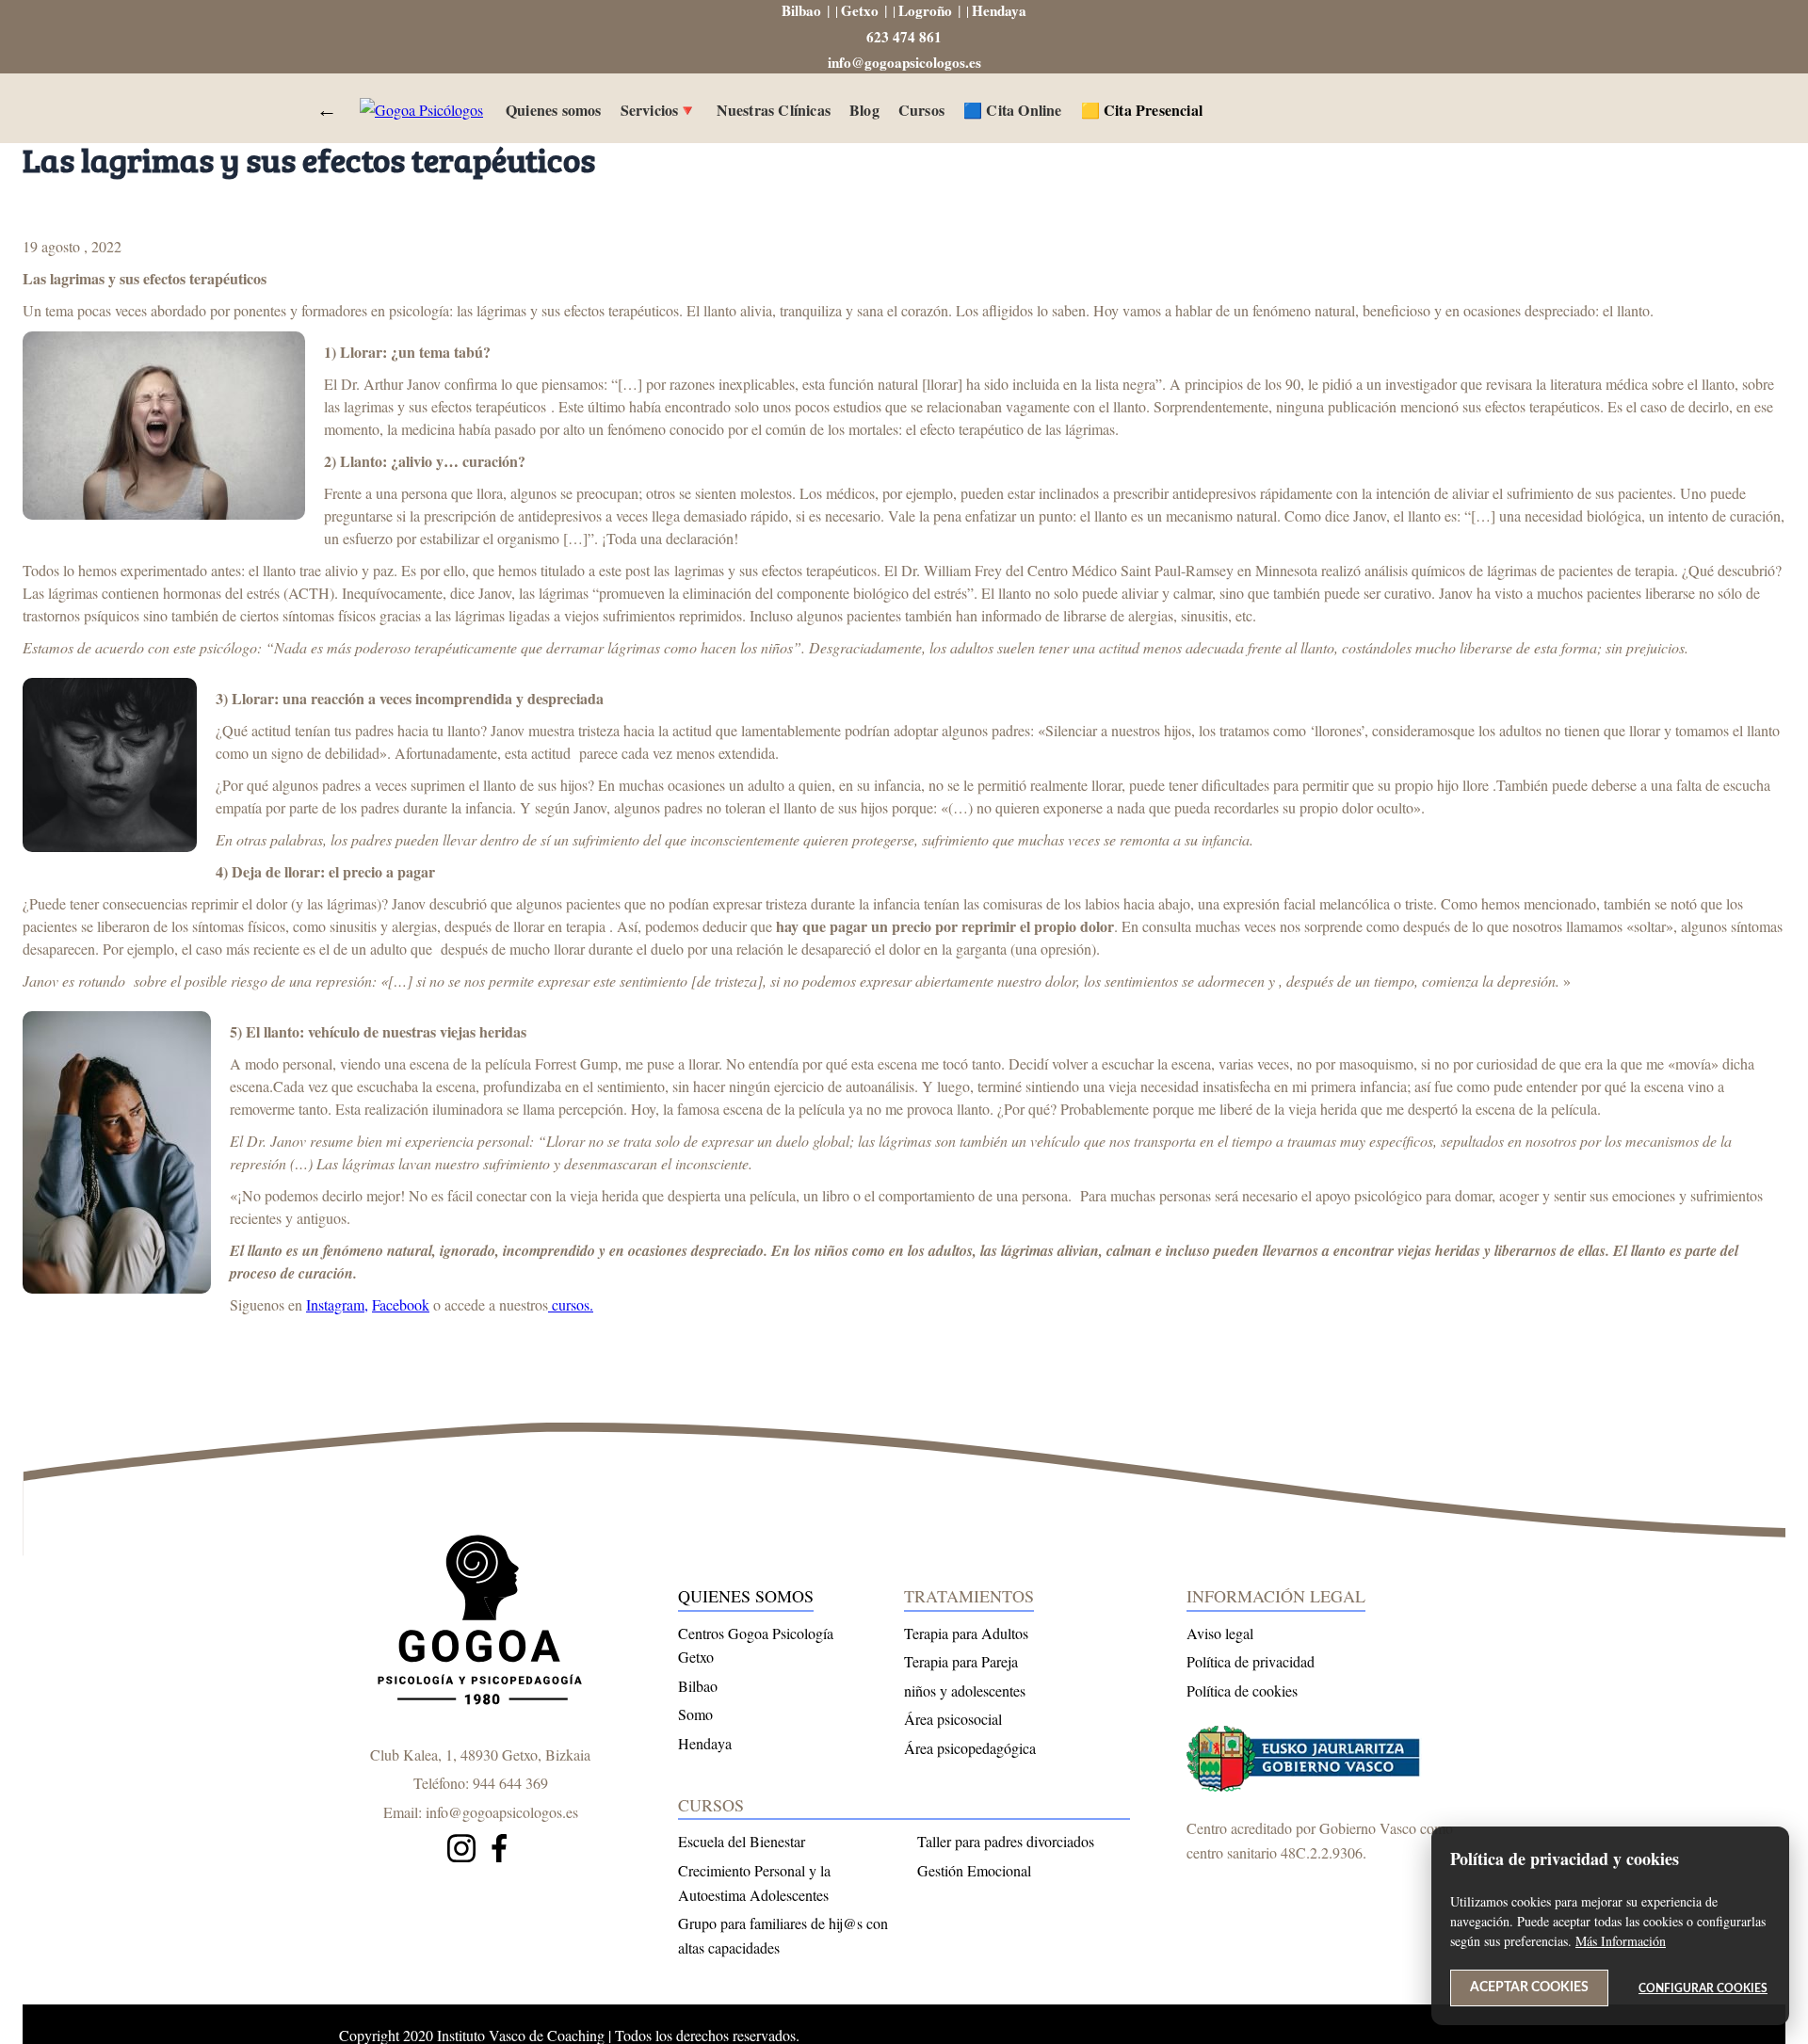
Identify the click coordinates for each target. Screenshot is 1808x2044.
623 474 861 (904, 37)
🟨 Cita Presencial (1142, 110)
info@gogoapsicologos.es (904, 62)
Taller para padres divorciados (1006, 1841)
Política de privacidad (1251, 1661)
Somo (695, 1714)
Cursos (921, 110)
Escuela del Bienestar (742, 1841)
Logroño (925, 10)
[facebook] (499, 1851)
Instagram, (337, 1304)
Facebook (401, 1304)
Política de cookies (1242, 1690)
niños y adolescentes (965, 1690)
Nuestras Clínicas (774, 110)
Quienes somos (554, 110)
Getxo (860, 10)
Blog (864, 110)
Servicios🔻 (659, 110)
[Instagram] (461, 1851)
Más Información (1621, 1941)
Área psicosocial (953, 1719)
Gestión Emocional (974, 1870)
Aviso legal (1220, 1633)
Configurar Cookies (1703, 1988)
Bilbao (801, 10)
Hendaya (999, 10)
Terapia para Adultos (966, 1633)
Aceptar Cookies (1529, 1988)
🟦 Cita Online (1013, 110)
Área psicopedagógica (970, 1748)
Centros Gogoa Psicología (756, 1633)
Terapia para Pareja (961, 1661)
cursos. (571, 1304)
